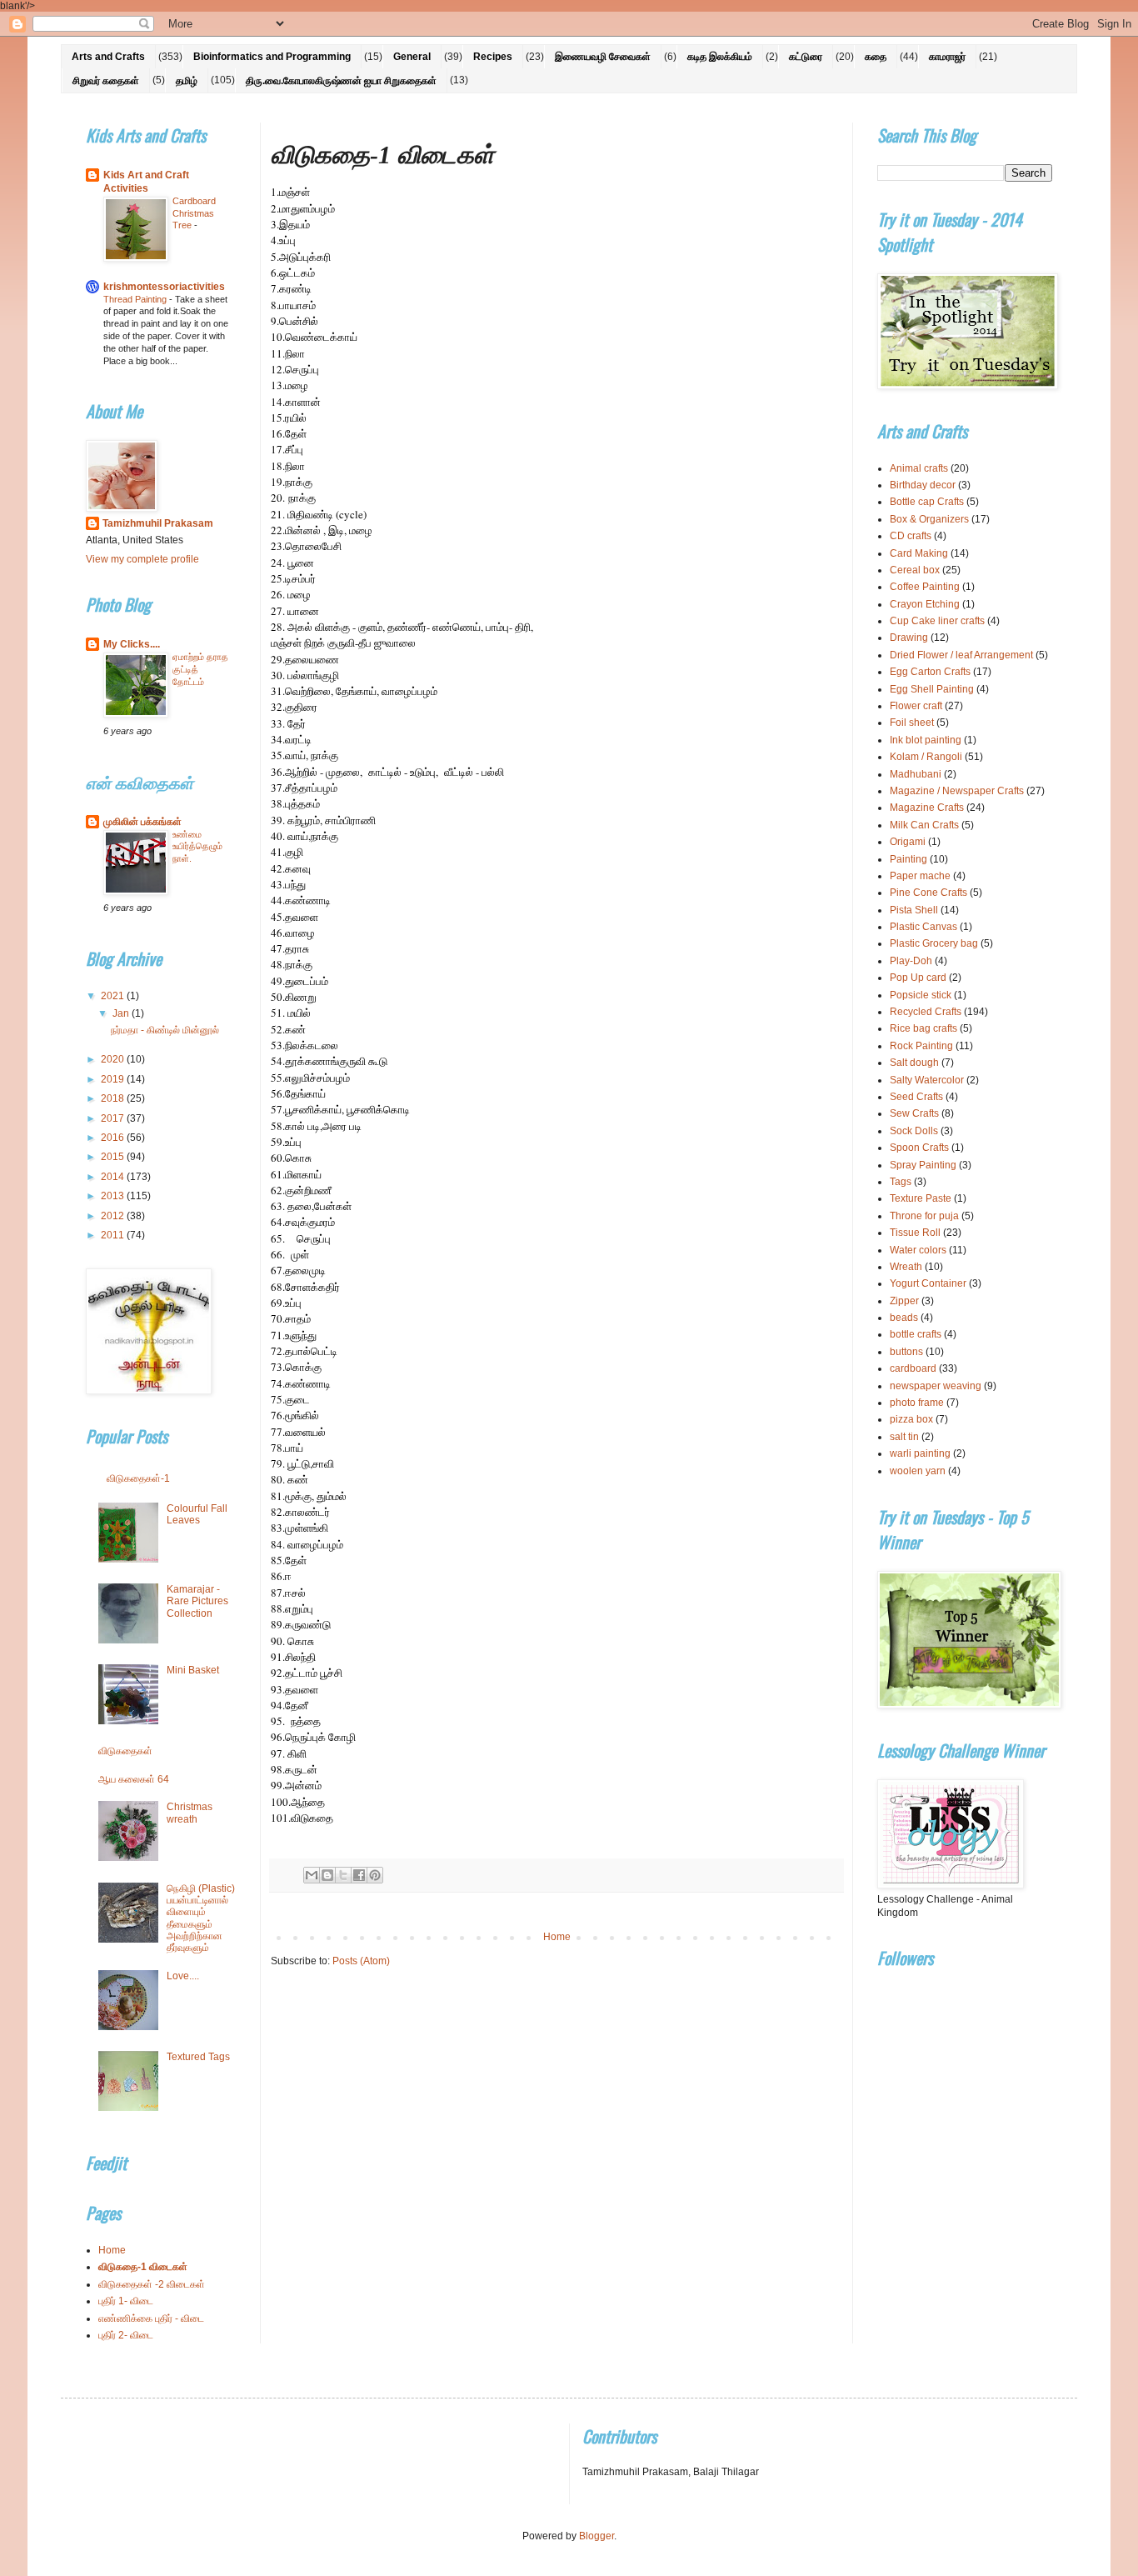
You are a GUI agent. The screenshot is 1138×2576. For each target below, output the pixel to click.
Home (557, 1937)
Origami (908, 842)
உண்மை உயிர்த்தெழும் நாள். (197, 847)
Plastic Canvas (923, 927)
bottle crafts (916, 1334)
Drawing (909, 638)
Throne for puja (924, 1216)
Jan (122, 1013)
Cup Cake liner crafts (937, 621)
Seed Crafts (916, 1097)
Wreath (906, 1267)
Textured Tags (198, 2057)
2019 (114, 1079)
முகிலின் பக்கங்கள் (142, 822)
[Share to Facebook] (359, 1875)
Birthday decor (923, 485)
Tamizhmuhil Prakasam (158, 523)
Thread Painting (136, 299)
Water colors (918, 1250)
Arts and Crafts (108, 57)
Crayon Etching (925, 604)
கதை (876, 57)
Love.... (183, 1976)
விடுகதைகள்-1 (138, 1478)
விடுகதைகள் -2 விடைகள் (152, 2284)
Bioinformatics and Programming (272, 57)
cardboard (913, 1368)
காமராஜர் (947, 57)
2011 (114, 1235)
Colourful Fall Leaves (197, 1514)
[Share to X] (343, 1875)
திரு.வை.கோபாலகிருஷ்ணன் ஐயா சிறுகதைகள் (341, 81)
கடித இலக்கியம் (720, 57)
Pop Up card (918, 978)
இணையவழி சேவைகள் (603, 57)
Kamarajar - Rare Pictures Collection (197, 1601)
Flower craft (916, 706)
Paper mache (920, 876)
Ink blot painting (926, 740)
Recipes (493, 57)
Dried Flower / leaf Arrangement (961, 655)
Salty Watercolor (927, 1080)
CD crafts (911, 536)
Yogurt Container (928, 1283)
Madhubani (916, 774)
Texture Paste (921, 1198)
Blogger (596, 2536)
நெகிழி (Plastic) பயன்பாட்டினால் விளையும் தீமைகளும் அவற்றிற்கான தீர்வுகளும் (201, 1918)
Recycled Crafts (926, 1012)
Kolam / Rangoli (926, 757)
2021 (114, 996)
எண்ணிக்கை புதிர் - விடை (151, 2318)
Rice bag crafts (923, 1028)
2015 (114, 1157)
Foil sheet (912, 723)
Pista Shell (914, 910)
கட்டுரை (806, 57)
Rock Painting (921, 1046)
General (412, 57)
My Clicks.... (132, 644)
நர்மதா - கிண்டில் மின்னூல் (165, 1030)
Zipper (904, 1301)
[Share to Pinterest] (375, 1875)
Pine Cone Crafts (928, 893)
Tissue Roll (915, 1233)
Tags (901, 1182)
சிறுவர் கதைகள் (106, 81)
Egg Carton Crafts (930, 672)
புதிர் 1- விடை (126, 2301)
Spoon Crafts (919, 1148)
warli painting (920, 1453)
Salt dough (914, 1063)
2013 (114, 1196)
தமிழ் (187, 81)
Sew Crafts (914, 1113)
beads (904, 1318)
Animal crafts (919, 468)
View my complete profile (142, 559)
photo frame (917, 1403)
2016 (114, 1138)
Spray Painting (923, 1165)
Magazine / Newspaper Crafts (957, 791)
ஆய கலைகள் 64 (134, 1779)
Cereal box (915, 570)
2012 (114, 1216)
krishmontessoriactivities (164, 287)
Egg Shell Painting (932, 689)
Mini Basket (193, 1670)
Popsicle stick (921, 995)
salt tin (904, 1437)
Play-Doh (911, 961)
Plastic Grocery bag (934, 943)
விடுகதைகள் (125, 1751)
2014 (114, 1177)
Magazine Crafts (927, 808)
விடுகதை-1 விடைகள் (143, 2267)
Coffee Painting (925, 587)
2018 (114, 1098)
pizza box (911, 1419)
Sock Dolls (914, 1131)
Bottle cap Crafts (927, 502)
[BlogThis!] (327, 1875)
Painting (908, 859)
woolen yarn (918, 1471)
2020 (114, 1059)
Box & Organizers (929, 519)
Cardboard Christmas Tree (194, 213)
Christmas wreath (190, 1813)
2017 (114, 1118)
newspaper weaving (936, 1386)
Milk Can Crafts (924, 825)
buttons (906, 1352)
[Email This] (312, 1875)
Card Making (919, 553)
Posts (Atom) (361, 1961)
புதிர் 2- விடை (126, 2335)
